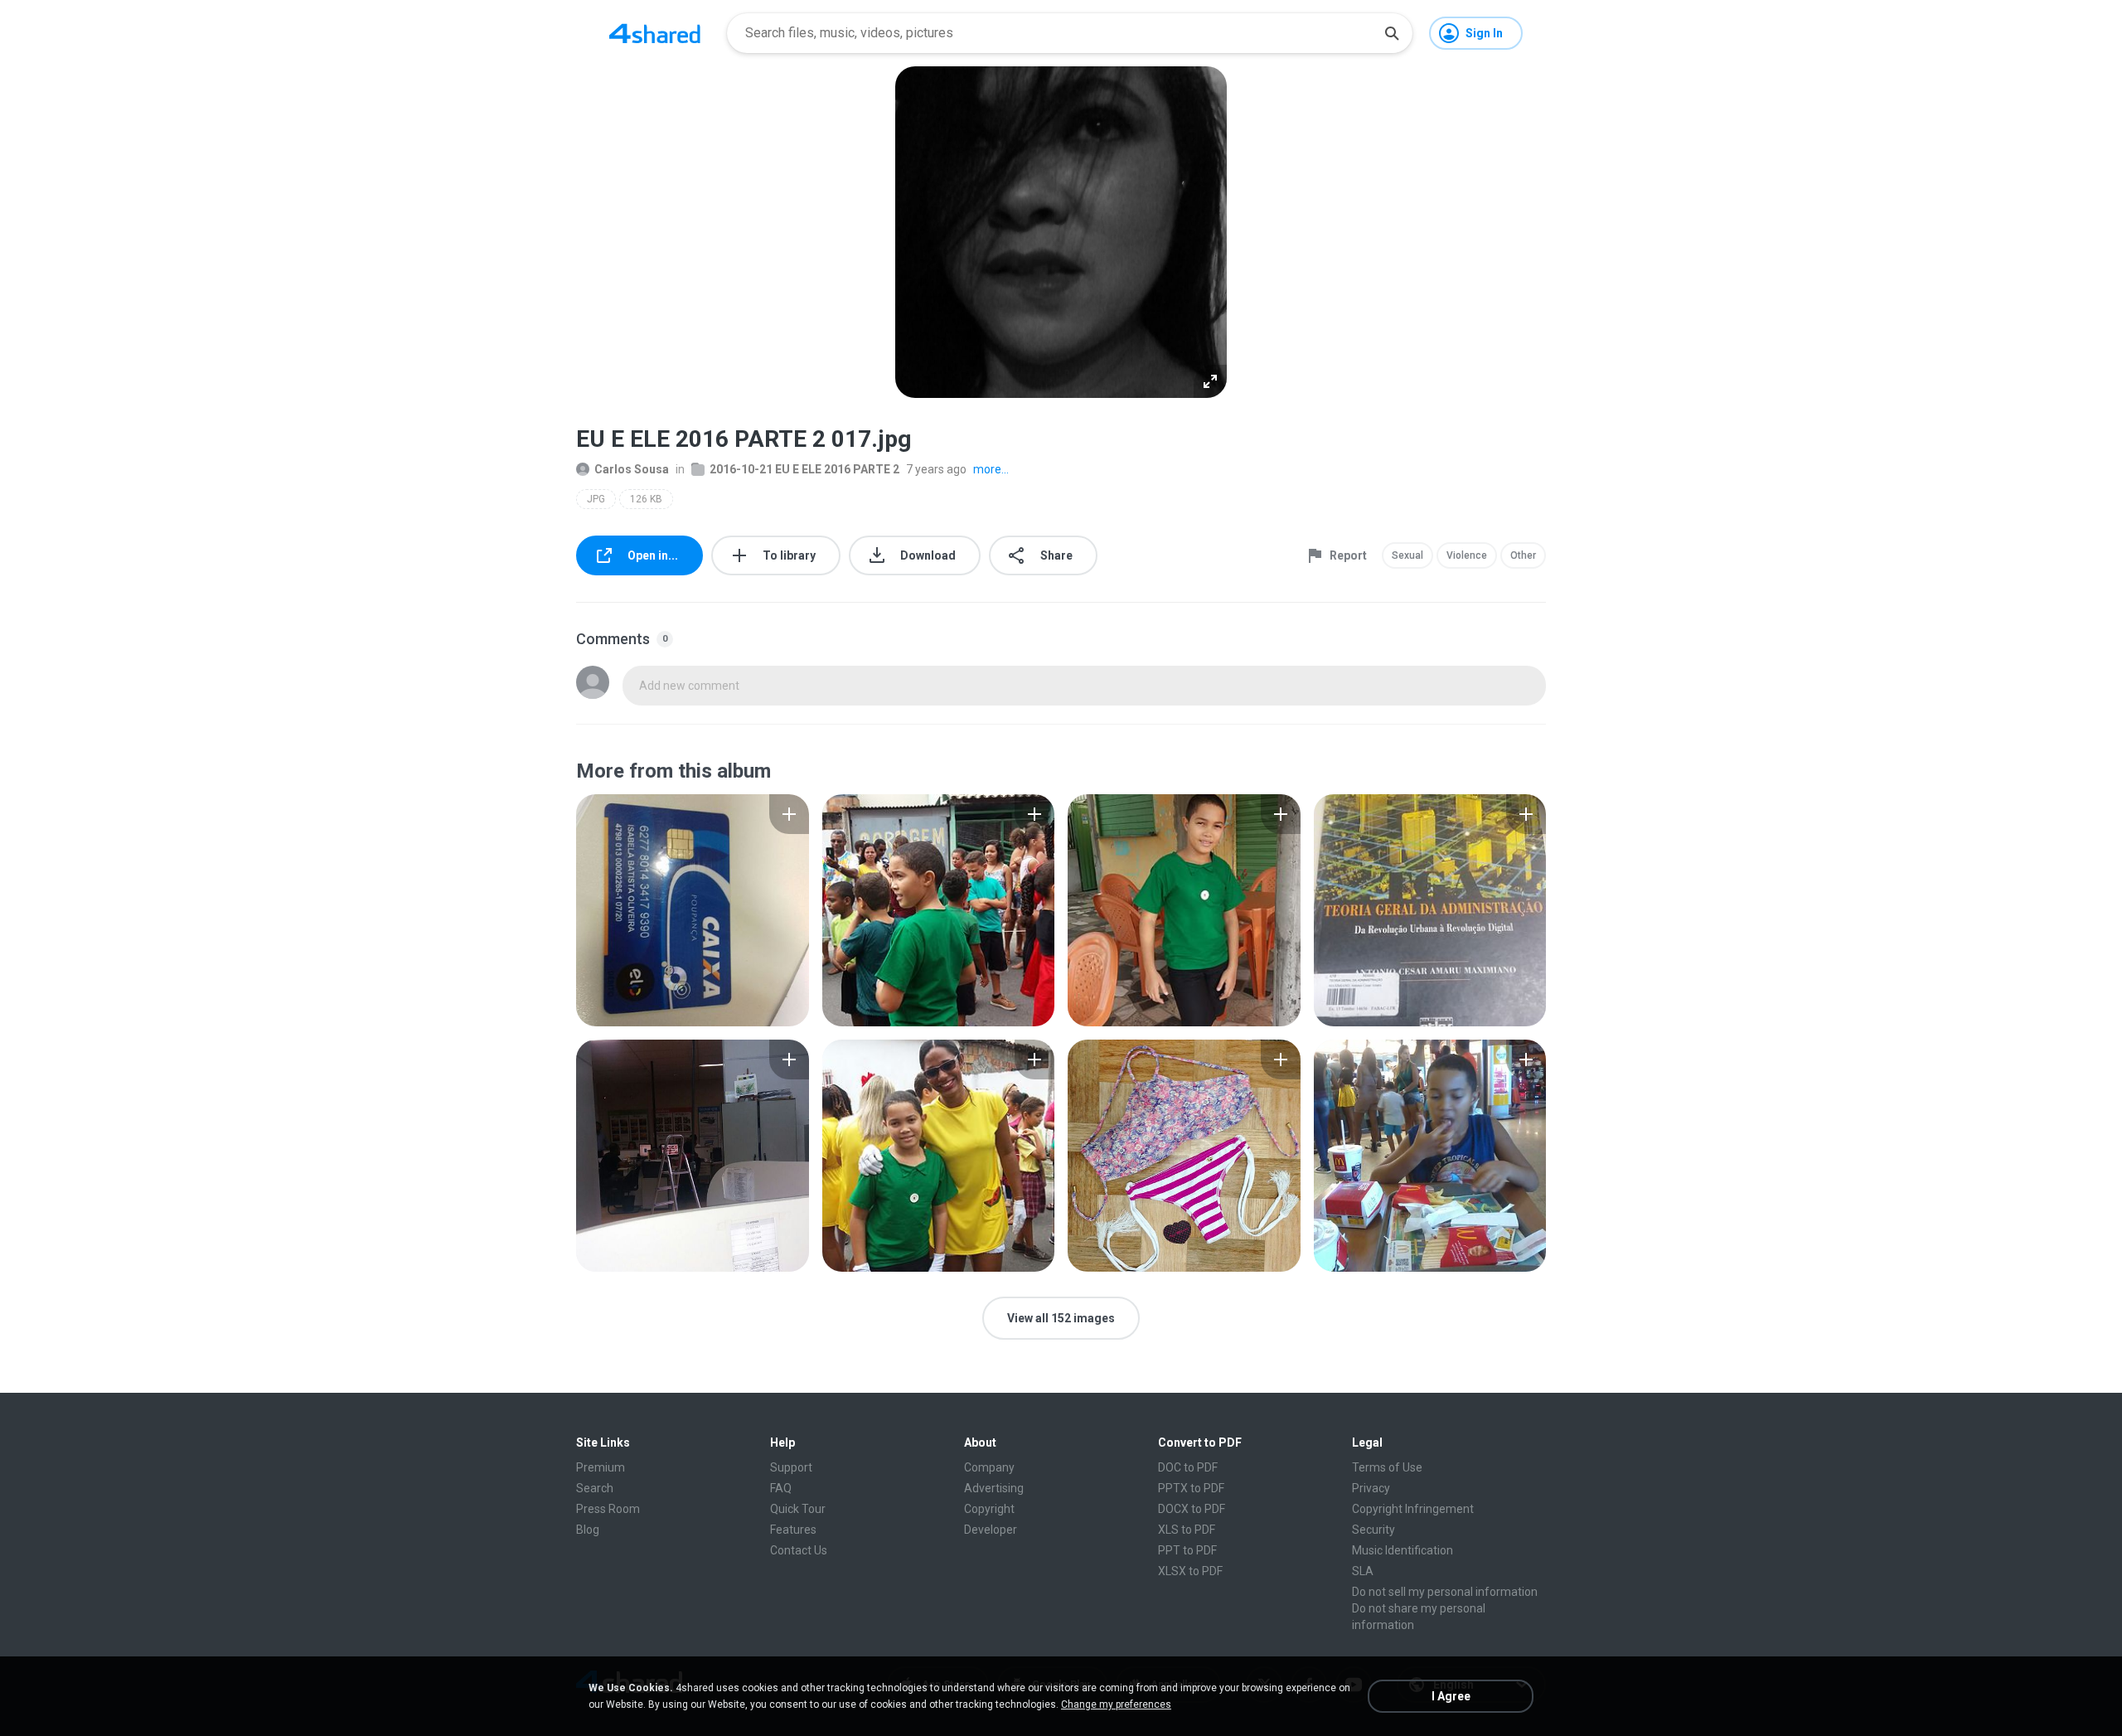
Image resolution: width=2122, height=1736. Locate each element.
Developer (991, 1530)
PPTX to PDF (1191, 1488)
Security (1373, 1530)
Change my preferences (1116, 1704)
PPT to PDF (1187, 1550)
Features (793, 1530)
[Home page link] (655, 33)
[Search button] (1392, 33)
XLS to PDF (1187, 1530)
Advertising (994, 1488)
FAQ (781, 1488)
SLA (1363, 1571)
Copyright (989, 1509)
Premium (601, 1467)
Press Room (608, 1509)
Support (791, 1467)
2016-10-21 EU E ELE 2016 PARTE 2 (804, 469)
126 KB (646, 499)
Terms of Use (1387, 1467)
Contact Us (799, 1550)
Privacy (1371, 1488)
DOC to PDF (1188, 1467)
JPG (596, 499)
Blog (588, 1530)
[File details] (693, 910)
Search (595, 1488)
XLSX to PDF (1190, 1571)
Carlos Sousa (632, 469)
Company (989, 1467)
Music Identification (1403, 1550)
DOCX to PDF (1192, 1509)
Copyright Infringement (1413, 1509)
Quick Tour (798, 1509)
